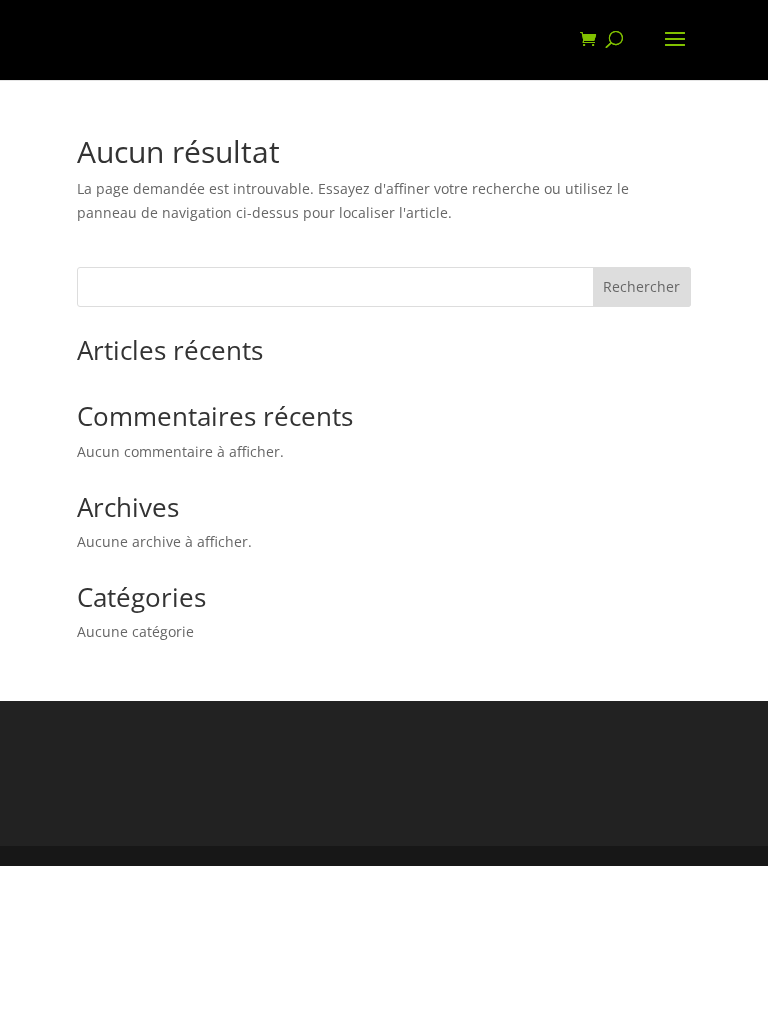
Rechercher (641, 286)
